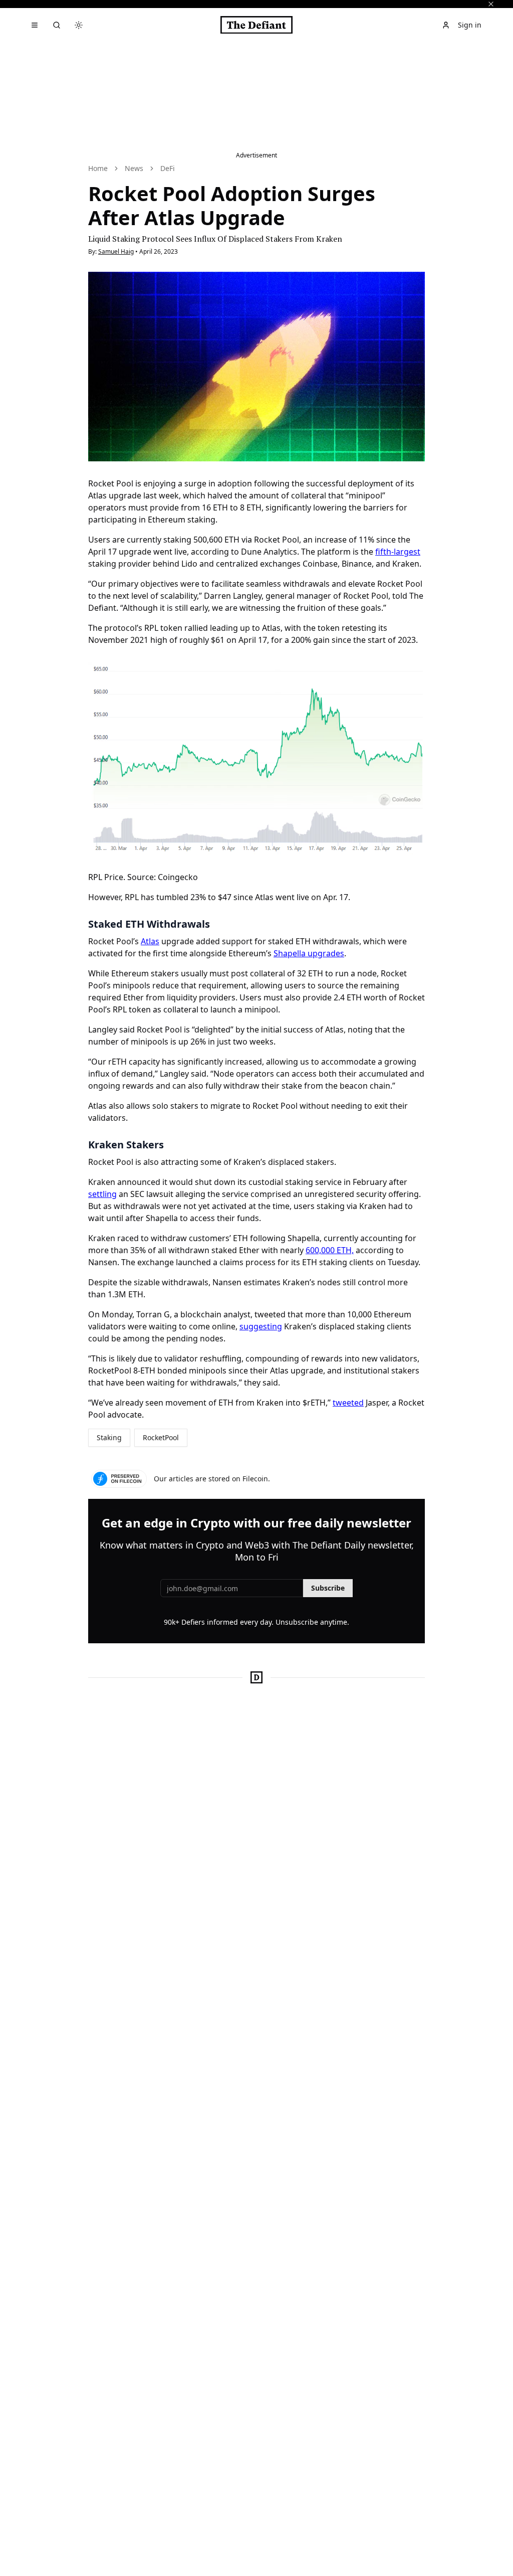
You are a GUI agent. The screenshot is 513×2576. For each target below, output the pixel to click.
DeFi (168, 168)
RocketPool (161, 1437)
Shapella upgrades (309, 953)
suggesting (261, 1326)
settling (102, 1194)
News (134, 168)
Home (98, 168)
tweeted (348, 1403)
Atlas (150, 941)
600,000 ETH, (330, 1250)
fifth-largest (398, 552)
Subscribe (328, 1588)
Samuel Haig (116, 251)
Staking (109, 1437)
